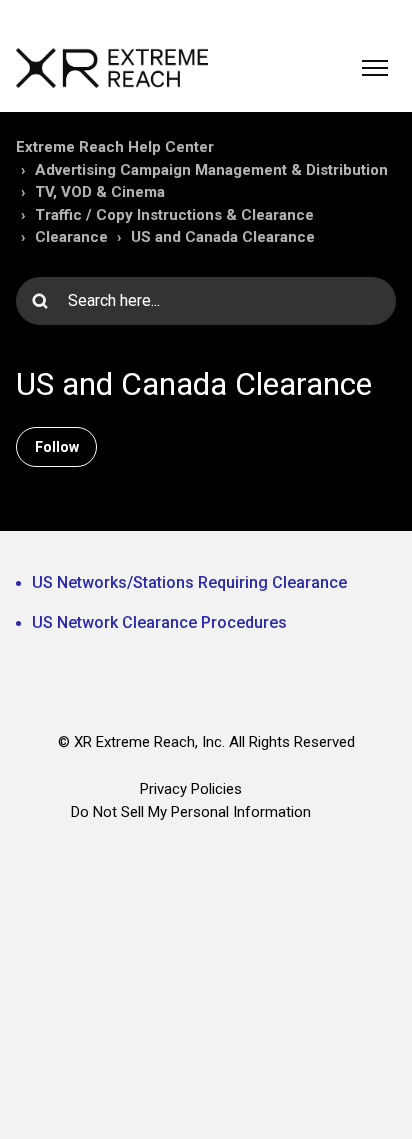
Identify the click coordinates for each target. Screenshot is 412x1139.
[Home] (112, 68)
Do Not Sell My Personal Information (191, 812)
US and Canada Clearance (223, 237)
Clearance (71, 237)
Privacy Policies (191, 789)
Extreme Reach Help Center (115, 147)
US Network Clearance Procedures (159, 622)
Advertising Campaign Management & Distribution (211, 170)
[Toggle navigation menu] (375, 68)
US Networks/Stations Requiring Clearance (189, 582)
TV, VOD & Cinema (100, 192)
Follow (57, 447)
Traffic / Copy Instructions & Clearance (174, 215)
